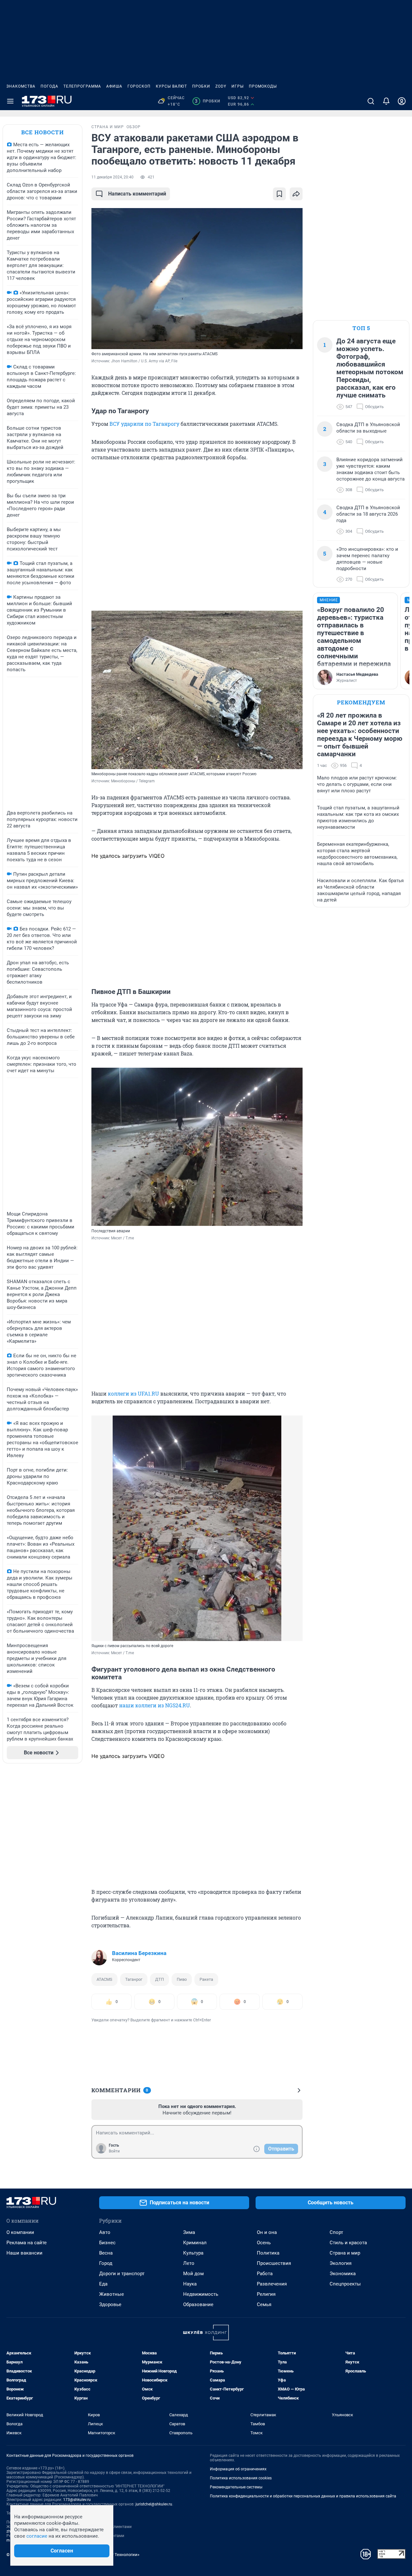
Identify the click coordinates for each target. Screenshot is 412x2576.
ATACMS (104, 1979)
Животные (112, 2294)
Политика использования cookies (241, 2478)
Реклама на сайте (27, 2243)
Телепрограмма (82, 86)
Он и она (267, 2232)
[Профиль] (402, 101)
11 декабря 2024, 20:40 (112, 177)
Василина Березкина (139, 1953)
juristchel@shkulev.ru (154, 2504)
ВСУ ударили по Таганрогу (144, 424)
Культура (193, 2253)
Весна (106, 2253)
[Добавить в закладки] (279, 194)
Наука (190, 2284)
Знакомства (21, 86)
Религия (266, 2294)
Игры (238, 86)
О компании (20, 2232)
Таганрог (134, 1979)
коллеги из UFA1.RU (133, 1393)
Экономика (343, 2274)
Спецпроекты (345, 2284)
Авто (105, 2232)
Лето (189, 2263)
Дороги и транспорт (122, 2274)
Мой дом (193, 2274)
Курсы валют (171, 86)
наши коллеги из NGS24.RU (154, 1705)
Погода (49, 86)
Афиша (114, 86)
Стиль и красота (348, 2243)
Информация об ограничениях (238, 2469)
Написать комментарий (137, 194)
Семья (264, 2304)
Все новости (42, 132)
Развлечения (272, 2284)
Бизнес (107, 2243)
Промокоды (263, 86)
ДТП (159, 1979)
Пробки (201, 86)
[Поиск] (371, 101)
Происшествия (274, 2263)
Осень (264, 2243)
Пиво (182, 1979)
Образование (198, 2304)
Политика (268, 2253)
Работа (265, 2274)
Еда (103, 2284)
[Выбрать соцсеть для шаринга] (296, 194)
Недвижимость (201, 2294)
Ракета (206, 1979)
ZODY (221, 86)
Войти (114, 2151)
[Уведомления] (386, 101)
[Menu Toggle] (10, 101)
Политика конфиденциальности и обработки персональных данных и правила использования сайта (303, 2496)
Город (106, 2263)
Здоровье (110, 2304)
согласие (37, 2536)
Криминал (195, 2243)
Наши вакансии (24, 2253)
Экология (341, 2263)
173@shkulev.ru (77, 2500)
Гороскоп (139, 86)
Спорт (336, 2232)
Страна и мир (345, 2253)
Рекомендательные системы (236, 2487)
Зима (189, 2232)
